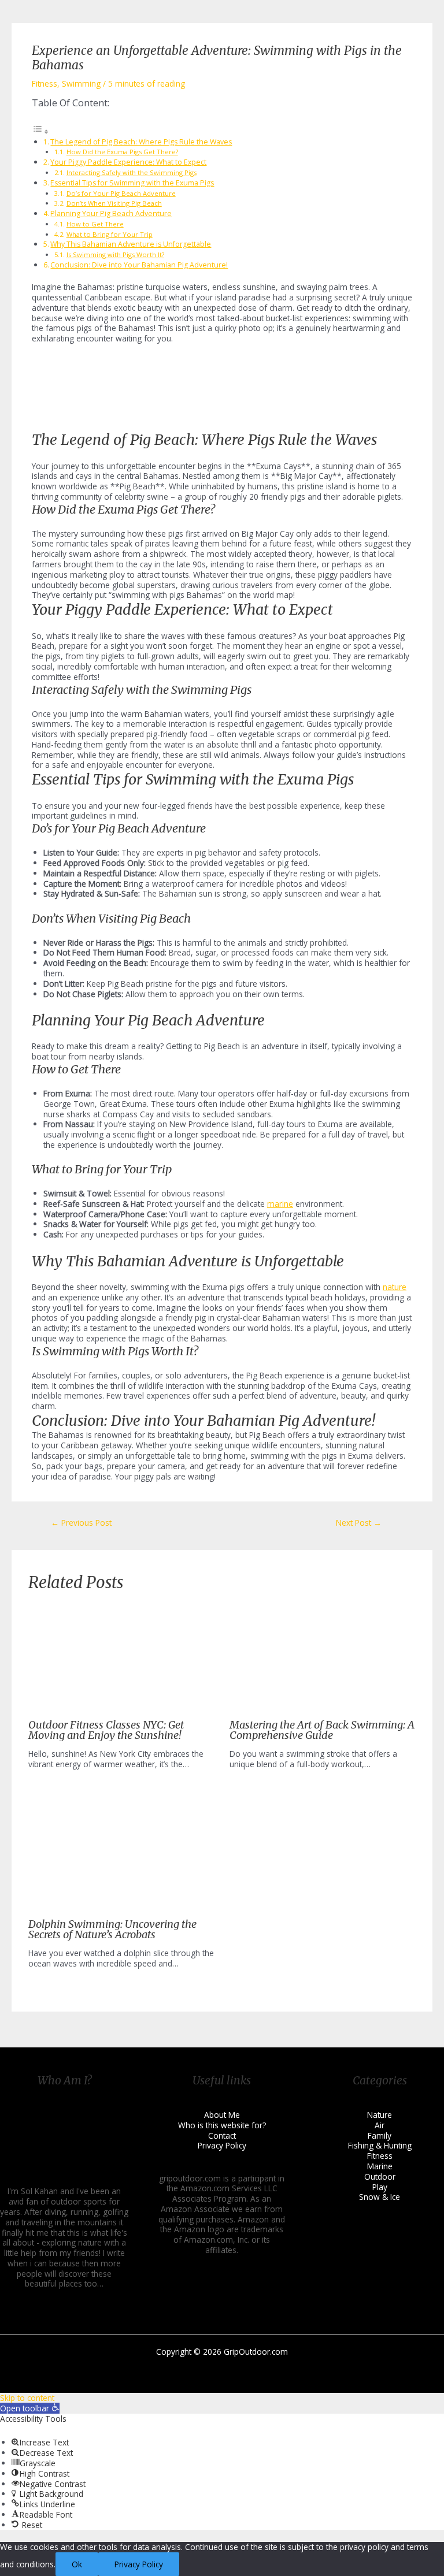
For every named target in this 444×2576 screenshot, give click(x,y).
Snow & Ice (380, 2197)
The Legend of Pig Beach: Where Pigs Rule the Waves (141, 142)
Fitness (45, 83)
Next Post (359, 1523)
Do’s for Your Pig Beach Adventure (121, 193)
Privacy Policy (222, 2145)
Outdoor (380, 2177)
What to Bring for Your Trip (110, 234)
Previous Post (81, 1523)
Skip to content (27, 2398)
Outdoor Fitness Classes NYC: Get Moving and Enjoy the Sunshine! (106, 1730)
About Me (222, 2115)
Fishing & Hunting (380, 2145)
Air (380, 2125)
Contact (222, 2135)
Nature (380, 2115)
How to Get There (95, 224)
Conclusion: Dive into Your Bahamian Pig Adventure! (139, 265)
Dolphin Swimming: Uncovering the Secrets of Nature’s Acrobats (112, 1929)
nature (395, 1287)
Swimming (81, 83)
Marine (380, 2166)
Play (380, 2187)
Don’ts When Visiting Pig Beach (114, 203)
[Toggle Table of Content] (40, 131)
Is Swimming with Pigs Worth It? (115, 254)
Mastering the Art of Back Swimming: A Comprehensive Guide (322, 1730)
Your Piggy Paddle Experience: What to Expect (128, 162)
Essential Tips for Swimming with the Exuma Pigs (132, 183)
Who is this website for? (222, 2125)
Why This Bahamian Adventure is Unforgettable (131, 244)
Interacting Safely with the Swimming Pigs (132, 172)
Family (380, 2135)
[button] (30, 2408)
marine (280, 1204)
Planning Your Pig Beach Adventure (111, 213)
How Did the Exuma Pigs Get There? (122, 152)
